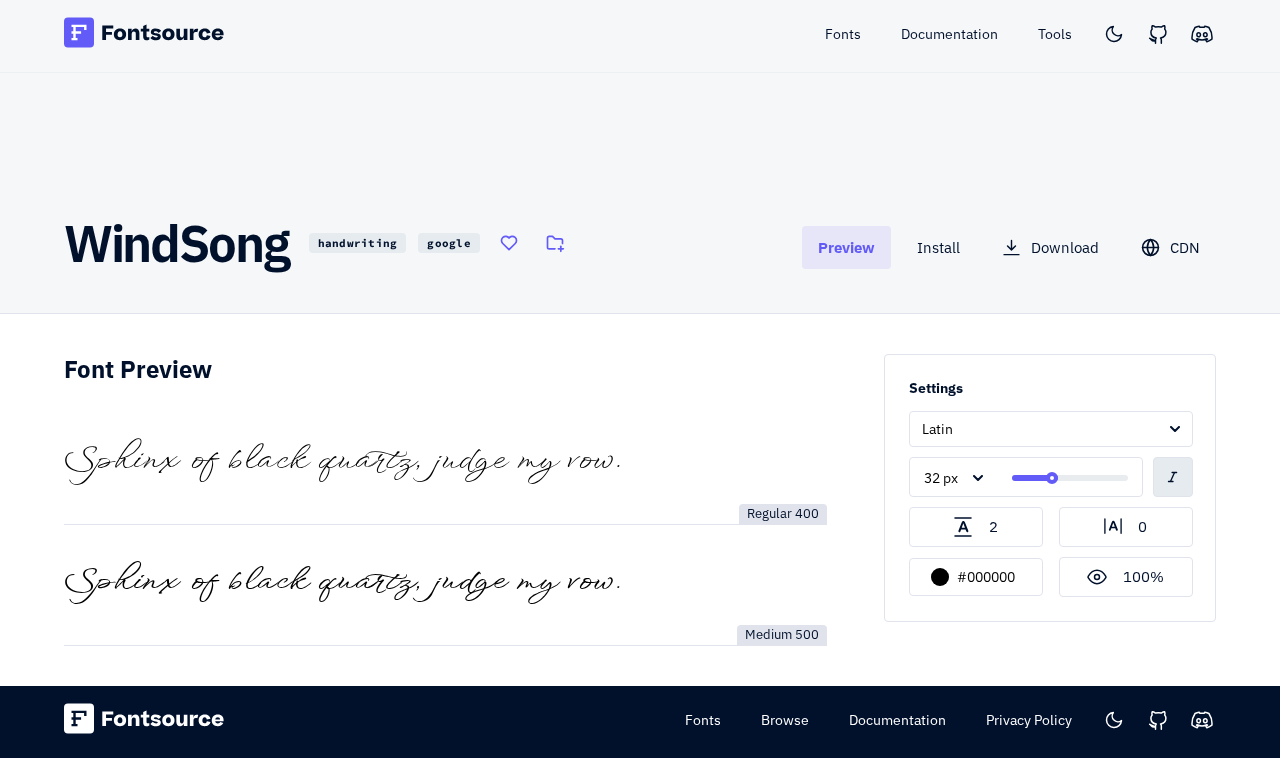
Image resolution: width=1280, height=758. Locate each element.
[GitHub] (1158, 34)
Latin (937, 429)
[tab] (846, 247)
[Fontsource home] (144, 35)
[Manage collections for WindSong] (555, 243)
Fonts (703, 720)
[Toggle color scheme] (1114, 34)
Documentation (897, 720)
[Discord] (1202, 34)
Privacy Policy (1029, 720)
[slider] (1052, 478)
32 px (941, 478)
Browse (785, 720)
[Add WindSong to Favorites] (509, 243)
